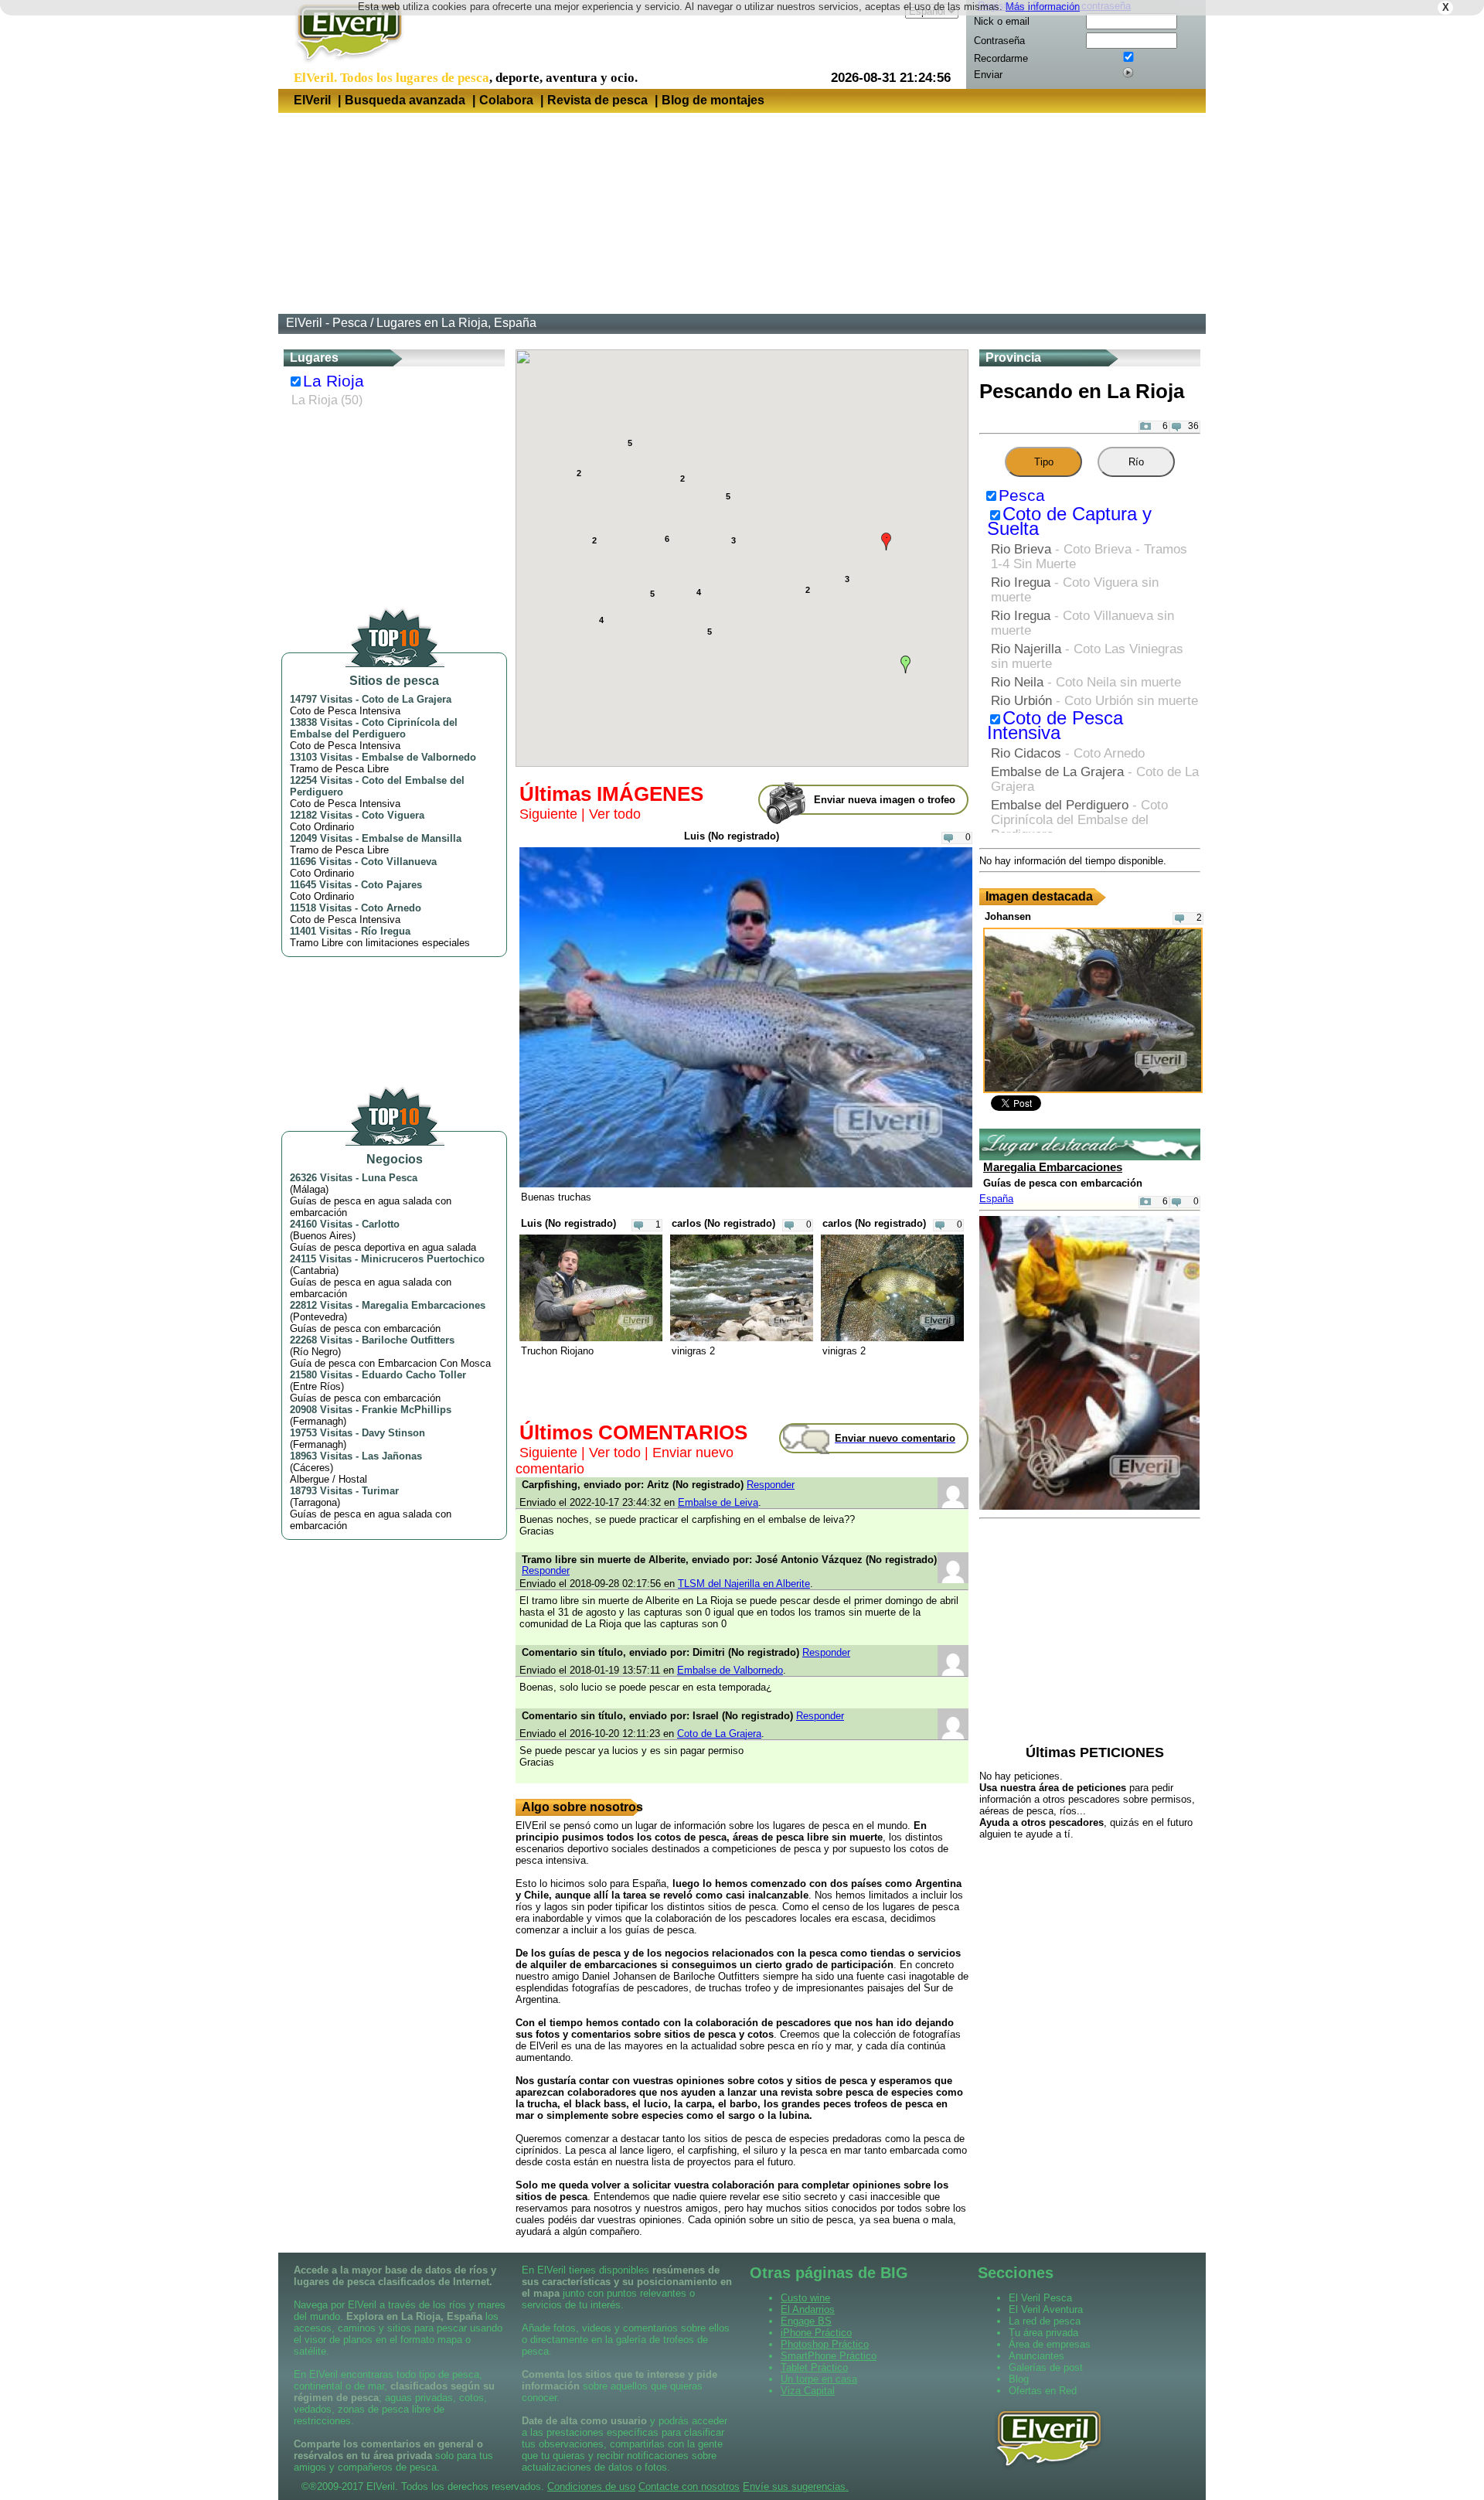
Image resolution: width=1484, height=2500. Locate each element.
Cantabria (314, 1270)
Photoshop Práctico (825, 2344)
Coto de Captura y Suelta (1069, 521)
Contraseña (999, 41)
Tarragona (315, 1502)
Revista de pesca (597, 100)
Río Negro (315, 1352)
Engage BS (806, 2321)
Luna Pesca (390, 1178)
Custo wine (805, 2298)
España (996, 1199)
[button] (886, 542)
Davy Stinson (393, 1433)
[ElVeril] (344, 65)
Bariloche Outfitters (408, 1340)
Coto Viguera (393, 815)
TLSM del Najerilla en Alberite (744, 1584)
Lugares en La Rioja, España (456, 323)
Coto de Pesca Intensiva (1055, 725)
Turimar (380, 1491)
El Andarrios (808, 2309)
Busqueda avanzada (405, 100)
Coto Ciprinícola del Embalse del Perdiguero (374, 728)
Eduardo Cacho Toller (414, 1375)
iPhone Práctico (816, 2333)
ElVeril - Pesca (327, 323)
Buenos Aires (323, 1236)
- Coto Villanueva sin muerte (1082, 623)
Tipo (1044, 462)
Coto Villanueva (399, 862)
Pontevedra (318, 1317)
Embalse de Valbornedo (419, 757)
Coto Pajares (391, 885)
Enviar (988, 75)
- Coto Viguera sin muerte (1075, 589)
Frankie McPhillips (407, 1410)
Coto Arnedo (391, 908)
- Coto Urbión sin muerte (1094, 700)
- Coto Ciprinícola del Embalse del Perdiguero (1079, 819)
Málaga (309, 1189)
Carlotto (381, 1224)
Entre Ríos (317, 1386)
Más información (1043, 7)
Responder (771, 1485)
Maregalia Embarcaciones (424, 1305)
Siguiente (548, 814)
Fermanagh (318, 1421)
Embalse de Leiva (718, 1502)
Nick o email (1002, 21)
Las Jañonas (392, 1456)
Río (1136, 462)
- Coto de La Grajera (1095, 779)
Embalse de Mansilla (412, 838)
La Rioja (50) (327, 400)
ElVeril (312, 100)
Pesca (1022, 496)
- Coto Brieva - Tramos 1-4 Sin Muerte (1089, 556)
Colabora (506, 100)
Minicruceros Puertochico (423, 1259)
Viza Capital (808, 2391)
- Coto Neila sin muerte (1086, 682)
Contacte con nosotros (689, 2486)
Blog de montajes (713, 100)
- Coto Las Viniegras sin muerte (1087, 656)
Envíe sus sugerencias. (796, 2486)
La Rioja (334, 381)
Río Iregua (386, 931)
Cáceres (311, 1468)
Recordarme (1001, 58)
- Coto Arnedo (1068, 753)
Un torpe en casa (819, 2379)
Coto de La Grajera (407, 699)
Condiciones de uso (591, 2486)
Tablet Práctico (814, 2367)
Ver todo (615, 814)
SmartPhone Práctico (829, 2356)
